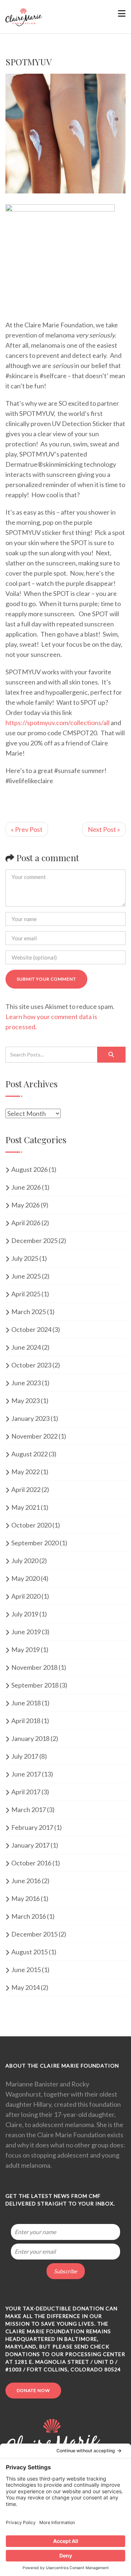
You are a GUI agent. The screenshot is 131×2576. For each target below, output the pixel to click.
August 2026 (29, 1169)
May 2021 (25, 1507)
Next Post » (104, 829)
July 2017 (25, 1756)
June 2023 (26, 1383)
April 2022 (26, 1489)
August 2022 (29, 1454)
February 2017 (32, 1827)
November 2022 (34, 1436)
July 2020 (25, 1561)
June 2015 (26, 1970)
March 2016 (29, 1916)
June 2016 (26, 1881)
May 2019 (25, 1649)
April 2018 (26, 1721)
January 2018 (30, 1738)
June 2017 (26, 1774)
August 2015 (29, 1952)
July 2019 (25, 1614)
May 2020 (25, 1578)
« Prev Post (27, 829)
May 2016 (25, 1898)
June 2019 (26, 1632)
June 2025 (26, 1276)
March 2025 (29, 1312)
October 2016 (31, 1863)
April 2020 (26, 1596)
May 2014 (25, 1987)
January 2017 (30, 1845)
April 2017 (26, 1792)
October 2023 (31, 1365)
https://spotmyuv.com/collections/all (57, 723)
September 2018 (35, 1685)
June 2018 (26, 1703)
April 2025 (26, 1294)
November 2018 (34, 1667)
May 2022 (25, 1472)
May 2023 (25, 1401)
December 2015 (34, 1934)
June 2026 (26, 1187)
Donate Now (33, 2390)
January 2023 (30, 1418)
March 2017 (29, 1810)
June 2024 (26, 1347)
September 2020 (35, 1543)
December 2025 (34, 1240)
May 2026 (25, 1205)
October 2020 (31, 1525)
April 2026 (26, 1223)
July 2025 (25, 1258)
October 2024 (31, 1329)
